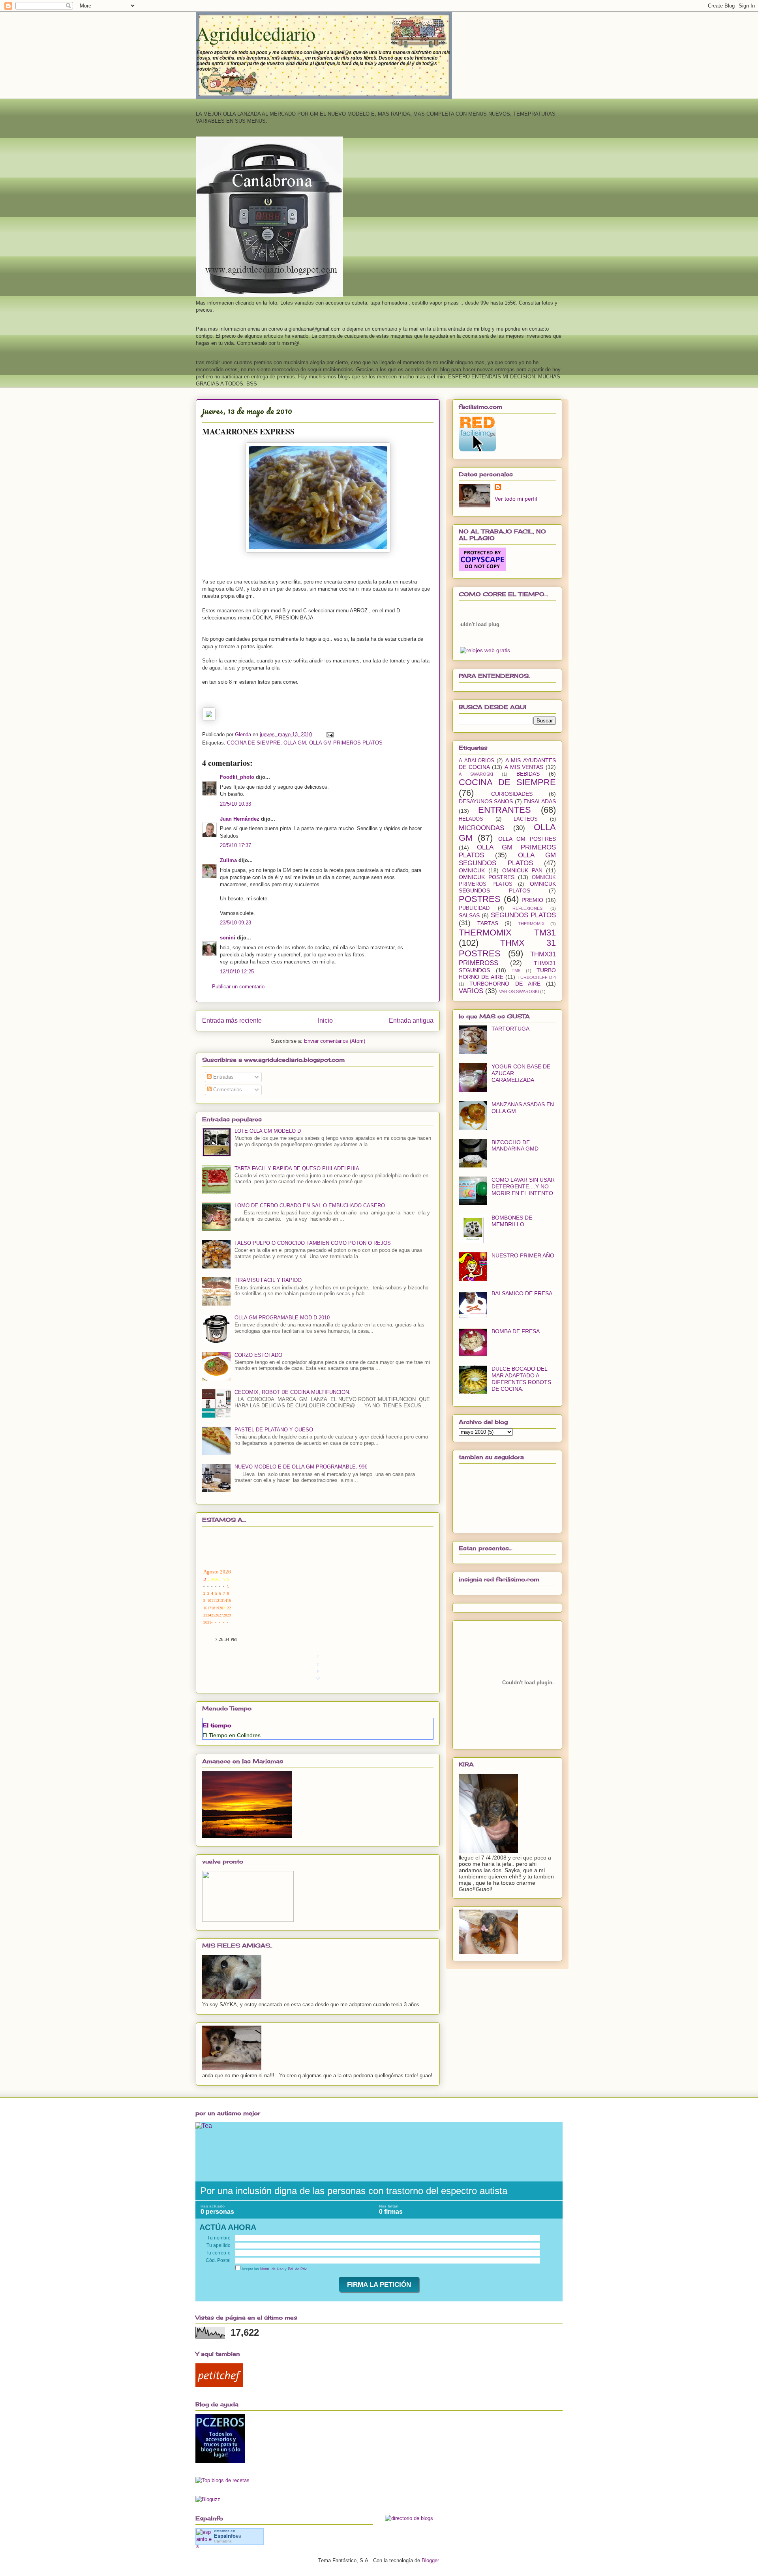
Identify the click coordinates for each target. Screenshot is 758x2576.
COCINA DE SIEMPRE (254, 743)
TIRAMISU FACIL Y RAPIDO (268, 1280)
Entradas (223, 1077)
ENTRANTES (505, 810)
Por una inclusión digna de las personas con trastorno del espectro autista (354, 2191)
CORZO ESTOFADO (258, 1355)
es (228, 2536)
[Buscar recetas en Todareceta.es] (222, 2480)
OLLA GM (295, 743)
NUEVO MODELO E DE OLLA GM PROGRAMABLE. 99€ (301, 1467)
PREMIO (532, 900)
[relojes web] (480, 642)
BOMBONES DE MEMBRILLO (512, 1221)
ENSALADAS (540, 801)
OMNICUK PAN (522, 870)
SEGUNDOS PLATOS (523, 915)
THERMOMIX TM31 (507, 933)
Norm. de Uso (272, 2269)
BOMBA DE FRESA (516, 1331)
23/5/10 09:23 (235, 923)
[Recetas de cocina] (219, 2385)
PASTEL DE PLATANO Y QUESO (274, 1430)
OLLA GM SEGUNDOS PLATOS (507, 859)
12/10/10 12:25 (237, 972)
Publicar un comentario (238, 987)
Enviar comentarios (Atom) (335, 1041)
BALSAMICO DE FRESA (522, 1293)
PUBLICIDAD (474, 908)
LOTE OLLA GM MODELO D (268, 1131)
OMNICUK (472, 870)
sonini (228, 938)
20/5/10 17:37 (235, 845)
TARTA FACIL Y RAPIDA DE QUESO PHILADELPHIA (297, 1168)
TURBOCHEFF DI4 (537, 977)
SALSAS (469, 915)
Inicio (325, 1020)
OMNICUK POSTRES (487, 877)
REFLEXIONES (527, 908)
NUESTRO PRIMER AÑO (523, 1255)
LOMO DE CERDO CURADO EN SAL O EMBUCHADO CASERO (310, 1206)
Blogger (430, 2560)
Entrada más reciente (232, 1020)
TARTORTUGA (510, 1029)
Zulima (228, 860)
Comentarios (227, 1090)
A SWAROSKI (476, 774)
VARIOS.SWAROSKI (519, 991)
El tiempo (217, 1725)
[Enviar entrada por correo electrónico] (329, 734)
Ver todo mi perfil (516, 499)
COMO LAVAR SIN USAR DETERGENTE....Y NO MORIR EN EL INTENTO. (523, 1186)
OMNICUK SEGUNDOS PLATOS (507, 887)
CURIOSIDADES (512, 794)
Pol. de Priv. (298, 2269)
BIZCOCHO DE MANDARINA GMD (515, 1146)
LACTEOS (526, 819)
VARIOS (471, 991)
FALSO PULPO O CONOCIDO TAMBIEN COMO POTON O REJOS (313, 1243)
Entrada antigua (411, 1020)
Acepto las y (274, 2269)
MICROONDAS (481, 828)
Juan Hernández (240, 819)
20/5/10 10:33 (235, 804)
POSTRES (480, 899)
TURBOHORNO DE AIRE (505, 984)
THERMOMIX (531, 924)
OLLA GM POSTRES (527, 839)
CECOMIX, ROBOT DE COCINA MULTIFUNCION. (293, 1392)
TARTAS (488, 923)
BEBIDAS (528, 774)
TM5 (516, 971)
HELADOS (471, 819)
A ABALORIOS (477, 761)
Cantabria (223, 2541)
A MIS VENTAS (524, 767)
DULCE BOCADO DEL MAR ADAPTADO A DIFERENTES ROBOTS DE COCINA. (521, 1379)
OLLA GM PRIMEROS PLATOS (346, 743)
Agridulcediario (256, 33)
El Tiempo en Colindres (232, 1735)
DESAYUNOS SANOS (486, 801)
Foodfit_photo (237, 777)
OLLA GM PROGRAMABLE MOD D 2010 (282, 1318)
